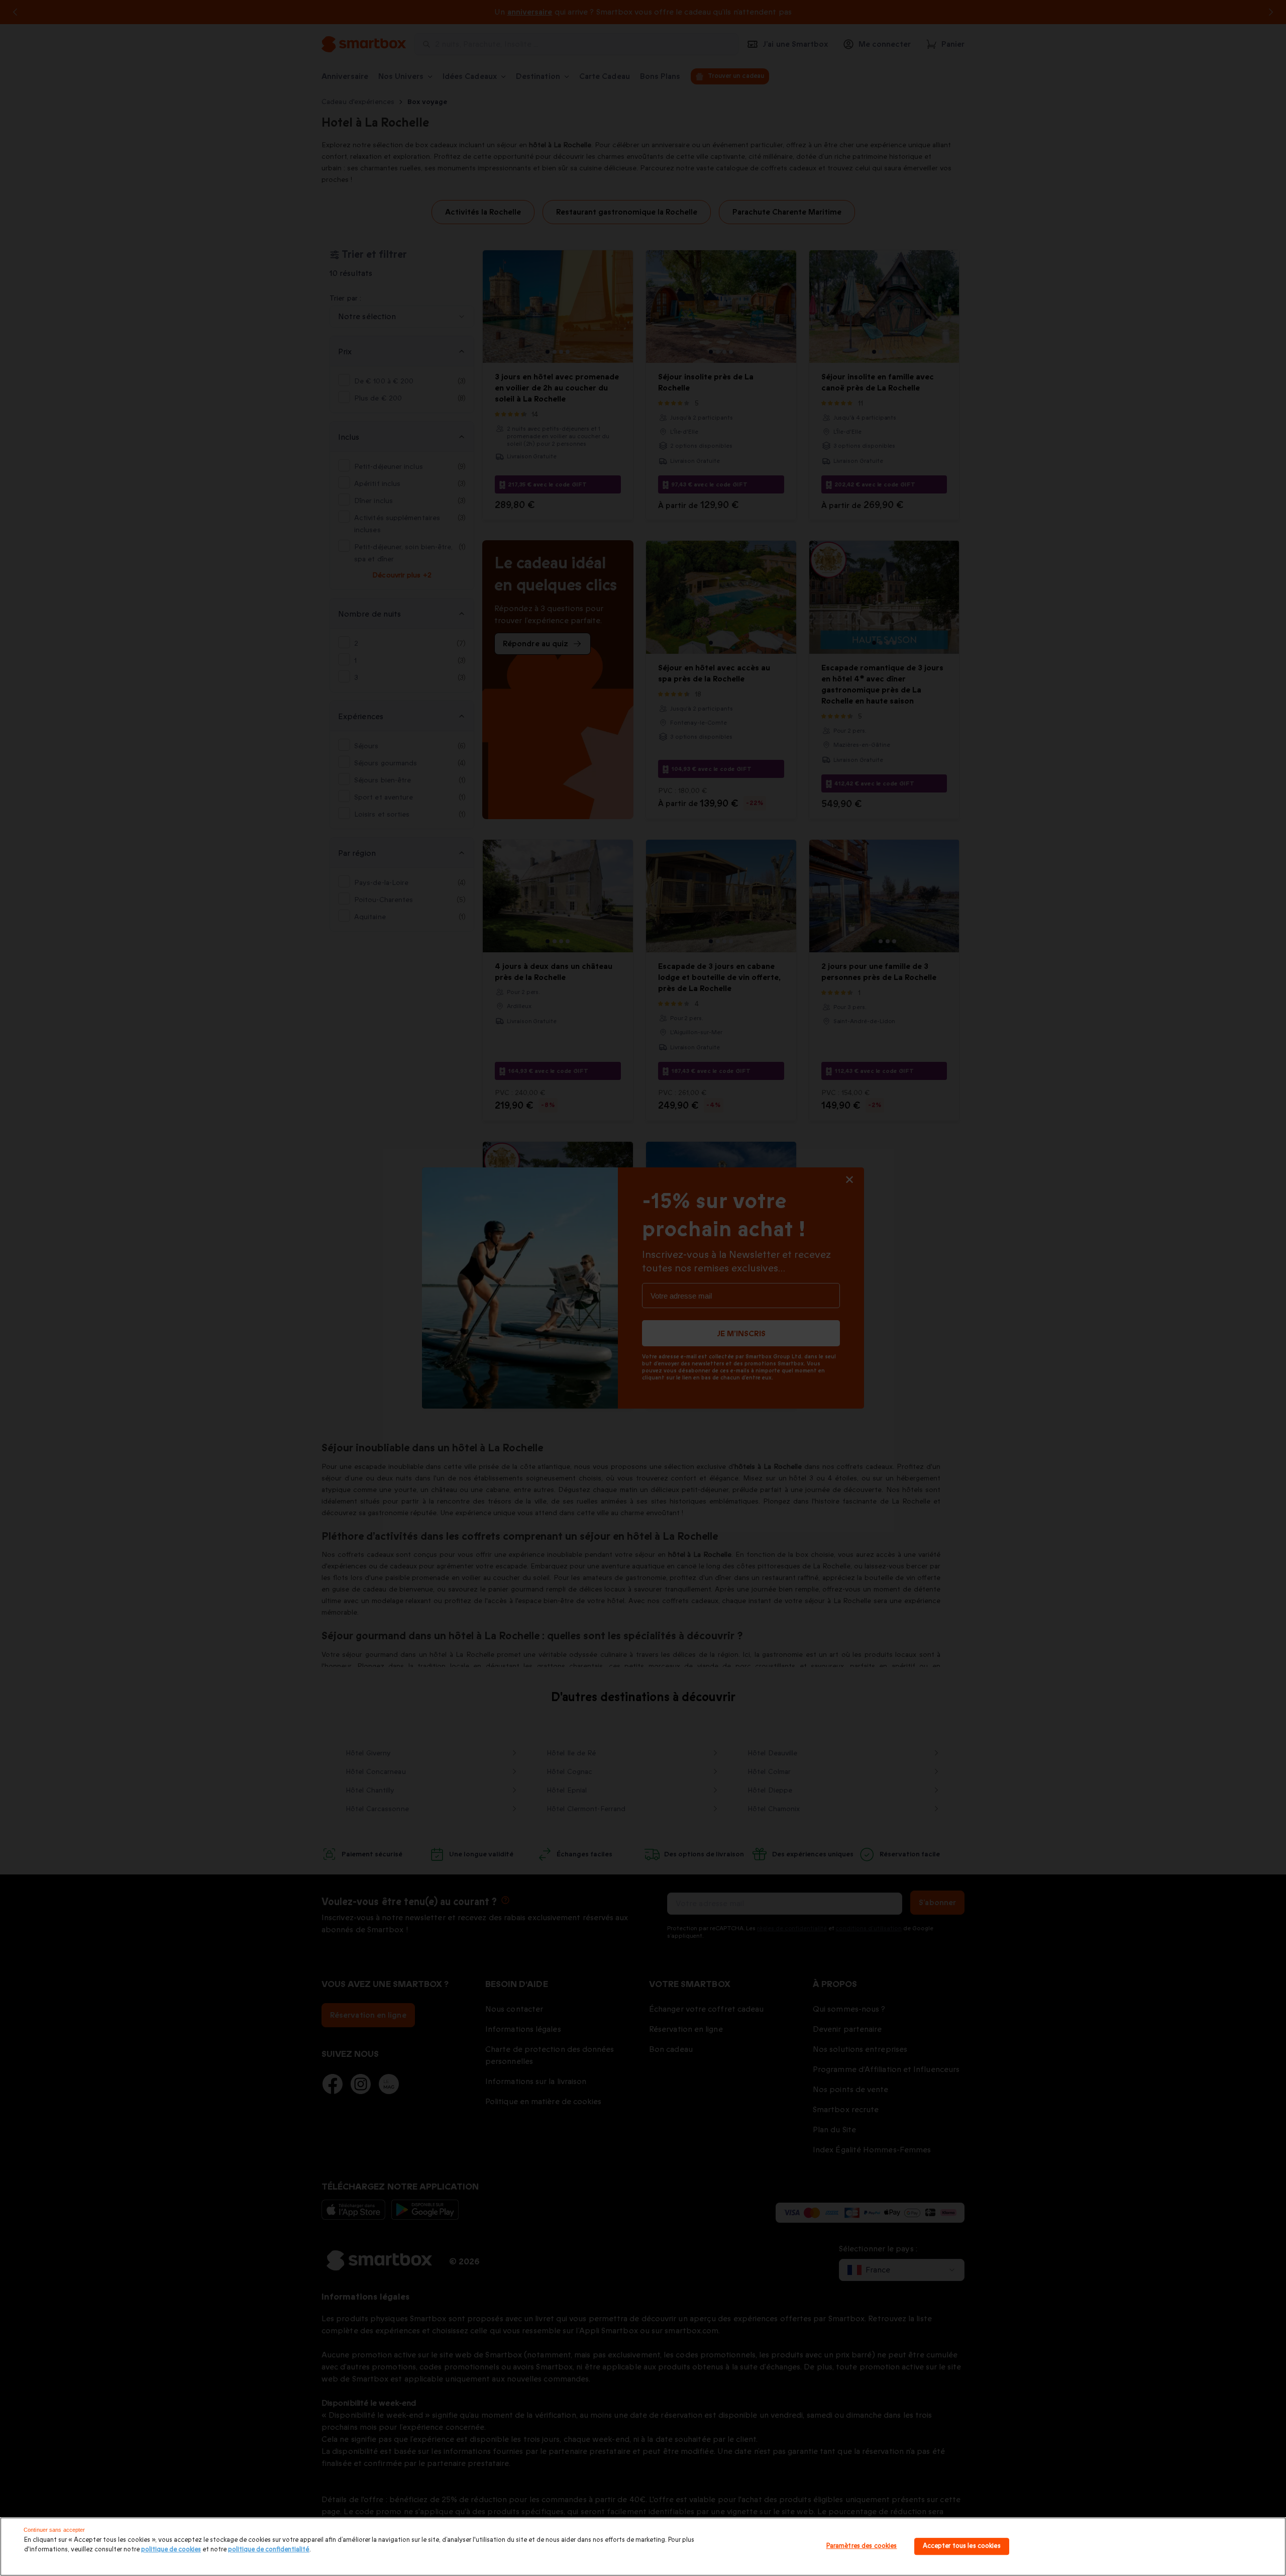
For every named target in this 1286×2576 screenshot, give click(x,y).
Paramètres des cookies (862, 2546)
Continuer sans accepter (55, 2530)
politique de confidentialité (269, 2549)
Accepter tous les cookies (962, 2546)
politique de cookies (171, 2549)
